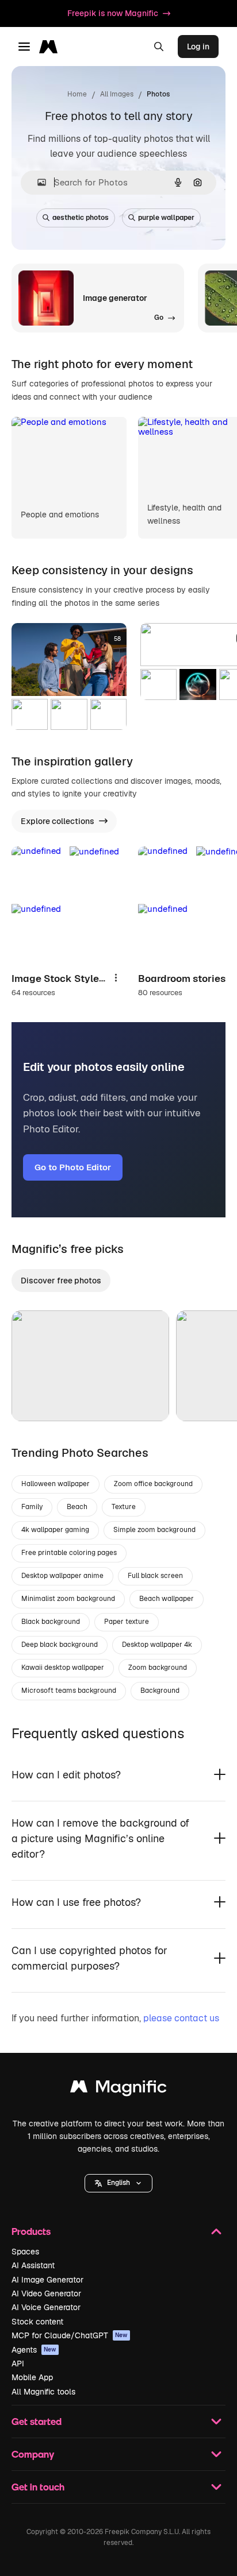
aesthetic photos (81, 218)
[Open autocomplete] (37, 182)
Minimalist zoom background (68, 1599)
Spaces (25, 2252)
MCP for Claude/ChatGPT (70, 2335)
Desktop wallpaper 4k (157, 1645)
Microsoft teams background (69, 1691)
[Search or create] (159, 47)
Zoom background (158, 1668)
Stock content (37, 2322)
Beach (77, 1507)
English (118, 2183)
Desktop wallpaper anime (62, 1576)
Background (160, 1691)
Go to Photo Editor (73, 1167)
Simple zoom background (154, 1530)
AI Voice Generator (46, 2307)
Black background (51, 1622)
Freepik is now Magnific (113, 13)
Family (32, 1507)
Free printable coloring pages (69, 1553)
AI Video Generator (46, 2293)
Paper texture (127, 1622)
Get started (37, 2421)
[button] (118, 2183)
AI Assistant (33, 2265)
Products (31, 2231)
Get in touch (38, 2487)
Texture (124, 1507)
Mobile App (32, 2377)
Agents (34, 2350)
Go (37, 1398)
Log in (198, 47)
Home (77, 94)
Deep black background (60, 1645)
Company (33, 2454)
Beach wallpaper (167, 1599)
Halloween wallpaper (56, 1484)
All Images (117, 94)
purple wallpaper (166, 218)
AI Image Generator (47, 2280)
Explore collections (58, 821)
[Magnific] (118, 2089)
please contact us (181, 2018)
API (18, 2364)
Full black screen (155, 1576)
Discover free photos (61, 1281)
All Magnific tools (43, 2392)
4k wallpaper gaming (55, 1530)
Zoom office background (153, 1484)
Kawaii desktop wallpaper (63, 1668)
